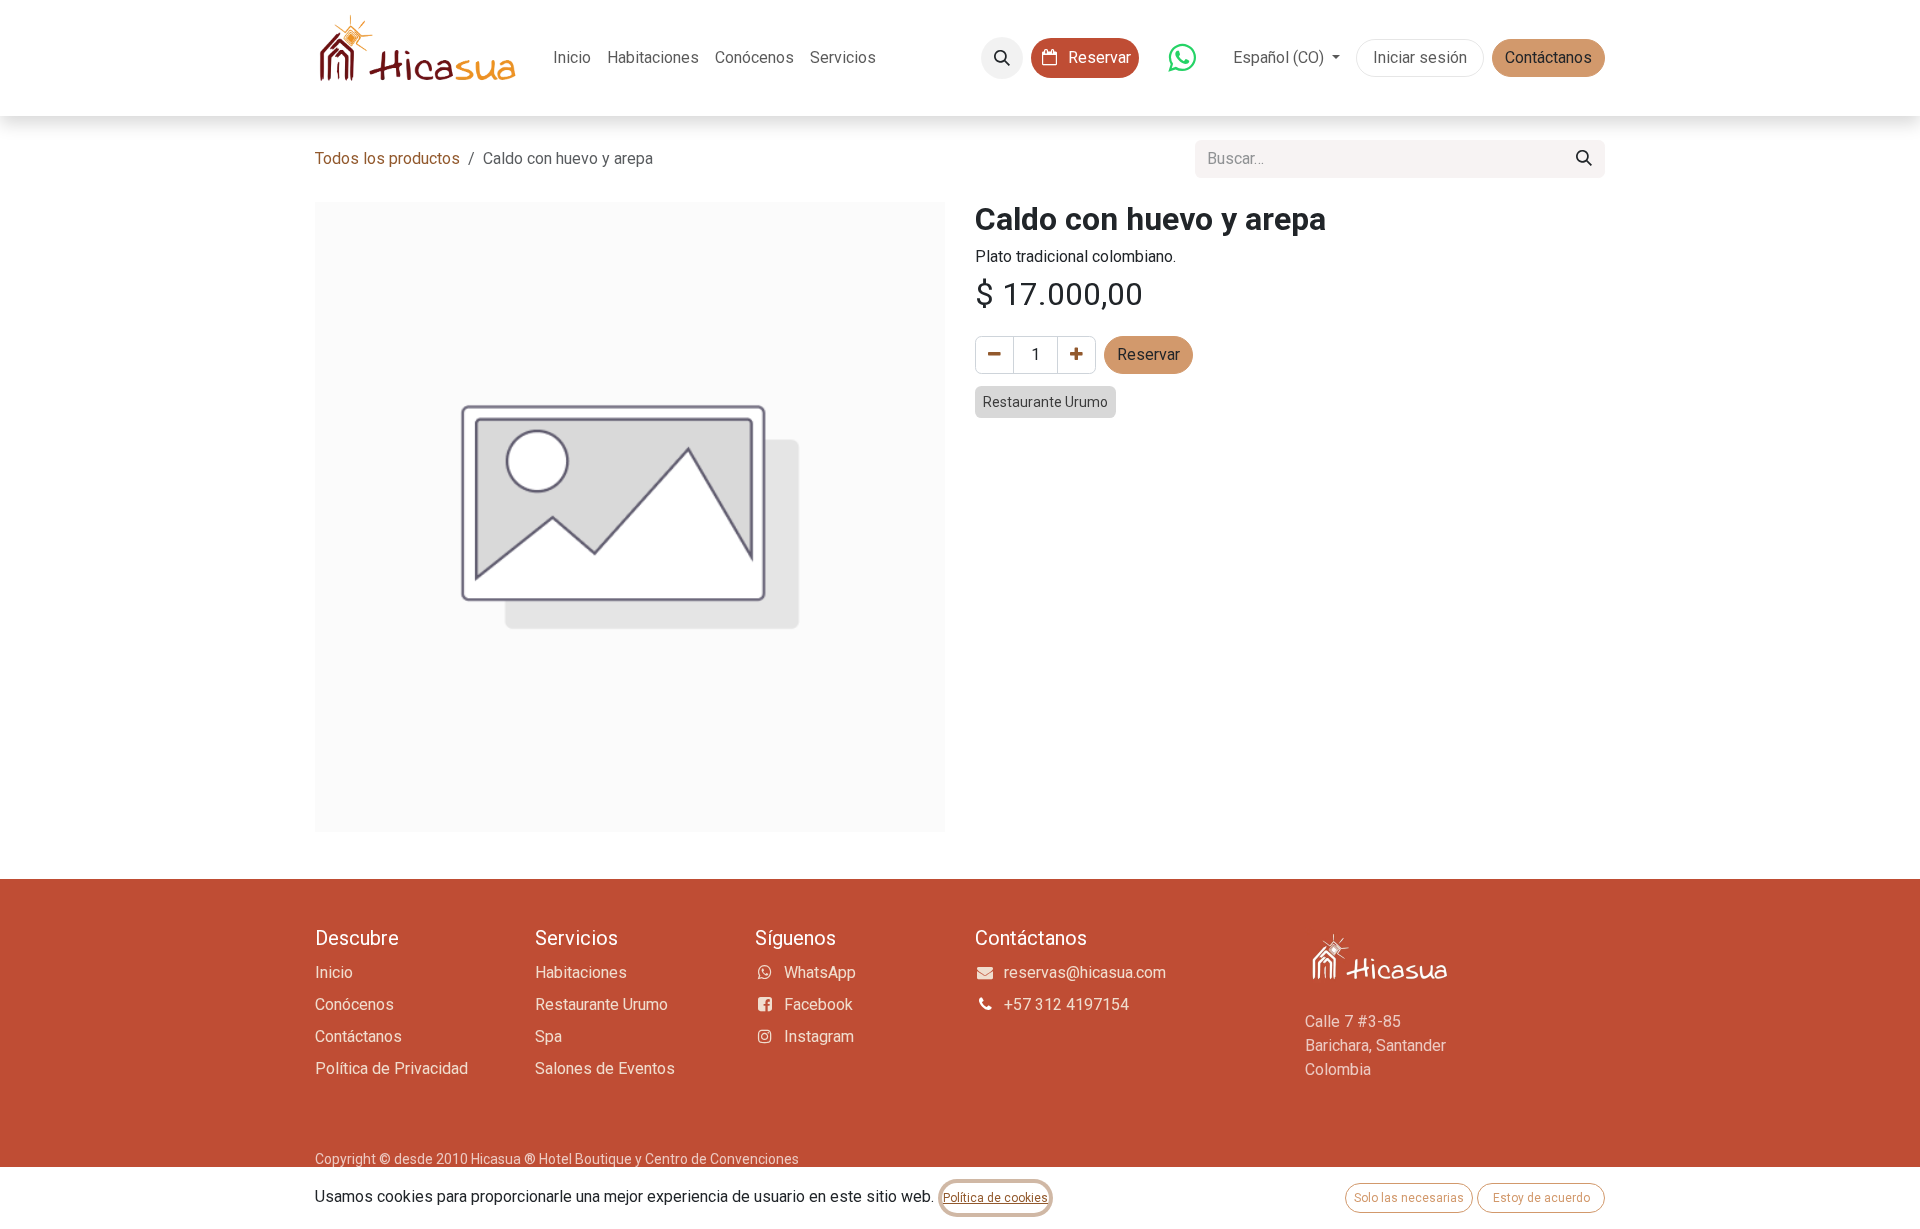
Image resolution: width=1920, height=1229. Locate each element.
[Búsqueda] (1584, 159)
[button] (1002, 58)
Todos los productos (387, 158)
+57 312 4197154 (1066, 1004)
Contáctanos (1548, 57)
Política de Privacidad (391, 1068)
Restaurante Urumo (601, 1004)
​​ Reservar (1097, 57)
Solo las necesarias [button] (1409, 1198)
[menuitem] (572, 58)
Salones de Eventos (605, 1068)
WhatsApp (820, 972)
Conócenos (354, 1004)
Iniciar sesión (1420, 57)
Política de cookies (995, 1198)
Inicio (334, 972)
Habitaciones (581, 972)
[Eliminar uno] (994, 355)
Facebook (818, 1004)
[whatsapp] (1182, 58)
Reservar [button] (1148, 354)
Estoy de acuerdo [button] (1541, 1198)
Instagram (819, 1036)
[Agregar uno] (1076, 355)
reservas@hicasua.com (1085, 972)
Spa (548, 1036)
